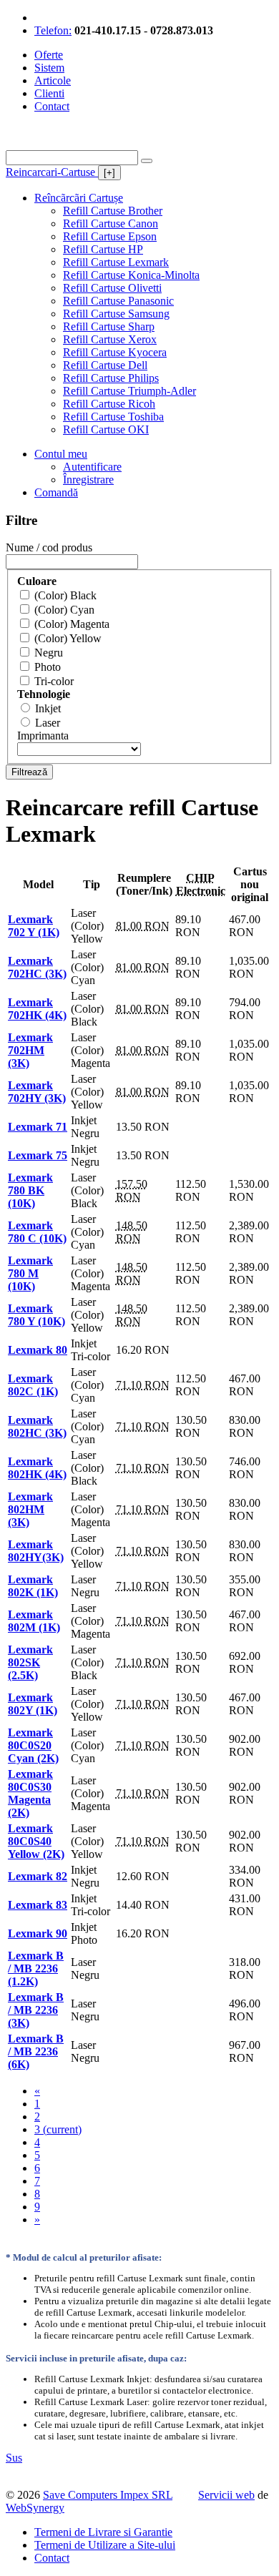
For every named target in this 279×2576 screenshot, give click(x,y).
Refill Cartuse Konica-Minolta (131, 275)
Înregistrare (88, 480)
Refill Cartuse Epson (110, 236)
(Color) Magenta (72, 624)
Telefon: (53, 30)
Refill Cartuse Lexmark (116, 262)
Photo (48, 667)
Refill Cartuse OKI (106, 429)
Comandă (56, 492)
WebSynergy (35, 2508)
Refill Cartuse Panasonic (118, 301)
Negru (49, 653)
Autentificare (92, 467)
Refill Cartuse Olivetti (112, 288)
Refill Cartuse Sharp (109, 326)
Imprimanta (43, 736)
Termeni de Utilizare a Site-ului (105, 2545)
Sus (14, 2458)
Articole (53, 80)
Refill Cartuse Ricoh (109, 404)
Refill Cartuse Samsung (116, 314)
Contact (52, 106)
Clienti (49, 93)
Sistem (49, 68)
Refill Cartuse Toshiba (113, 417)
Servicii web (226, 2495)
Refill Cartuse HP (103, 249)
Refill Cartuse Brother (113, 211)
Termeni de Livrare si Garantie (103, 2532)
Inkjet (48, 708)
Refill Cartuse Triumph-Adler (129, 391)
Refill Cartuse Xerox (110, 339)
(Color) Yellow (68, 638)
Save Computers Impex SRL (108, 2495)
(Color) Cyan (64, 610)
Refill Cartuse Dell (105, 365)
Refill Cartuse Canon (111, 223)
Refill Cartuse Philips (111, 378)
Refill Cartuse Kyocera (115, 352)
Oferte (49, 55)
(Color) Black (65, 595)
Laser (48, 723)
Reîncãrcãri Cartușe (79, 198)
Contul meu (61, 454)
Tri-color (54, 681)
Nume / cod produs (49, 547)
